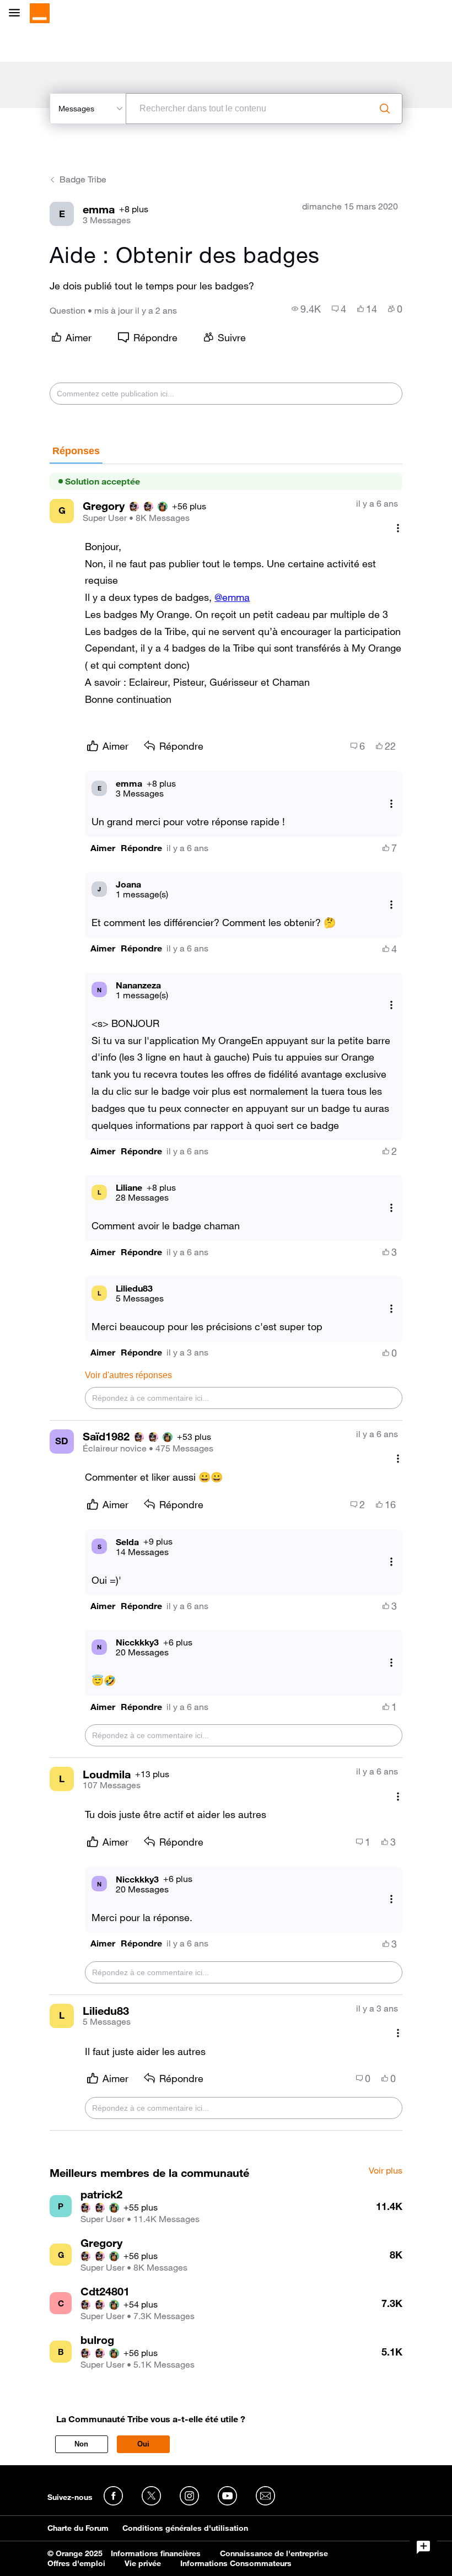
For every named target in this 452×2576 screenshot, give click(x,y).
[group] (306, 309)
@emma (232, 597)
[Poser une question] (423, 2547)
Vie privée (143, 2563)
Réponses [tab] (76, 451)
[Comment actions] (398, 528)
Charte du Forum (78, 2528)
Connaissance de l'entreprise (274, 2553)
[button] (103, 848)
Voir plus (386, 2171)
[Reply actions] (391, 803)
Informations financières (156, 2553)
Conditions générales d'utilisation (185, 2528)
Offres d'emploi (76, 2563)
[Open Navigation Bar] (18, 14)
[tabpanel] (226, 1298)
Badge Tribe (83, 179)
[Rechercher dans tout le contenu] (385, 109)
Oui (143, 2444)
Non (81, 2444)
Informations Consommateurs (236, 2563)
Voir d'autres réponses (128, 1375)
